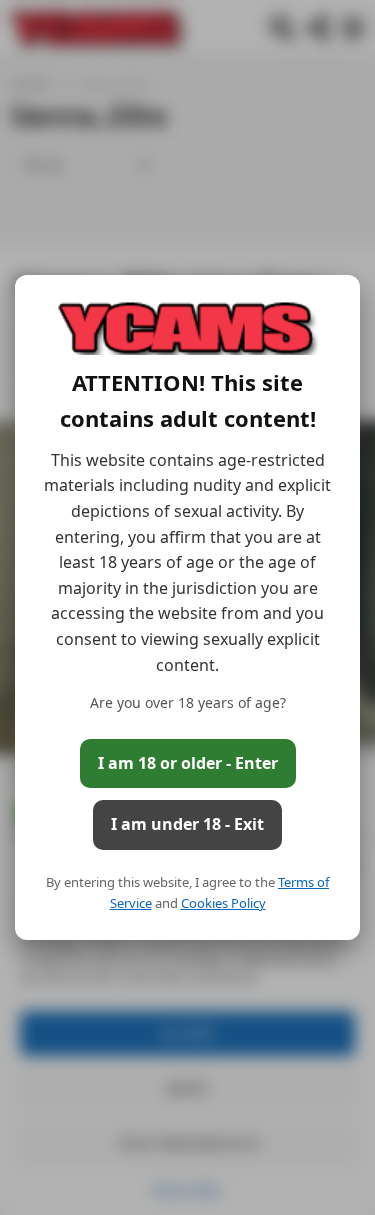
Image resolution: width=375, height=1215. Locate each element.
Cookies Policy (223, 903)
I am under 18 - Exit (187, 824)
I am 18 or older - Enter (188, 763)
